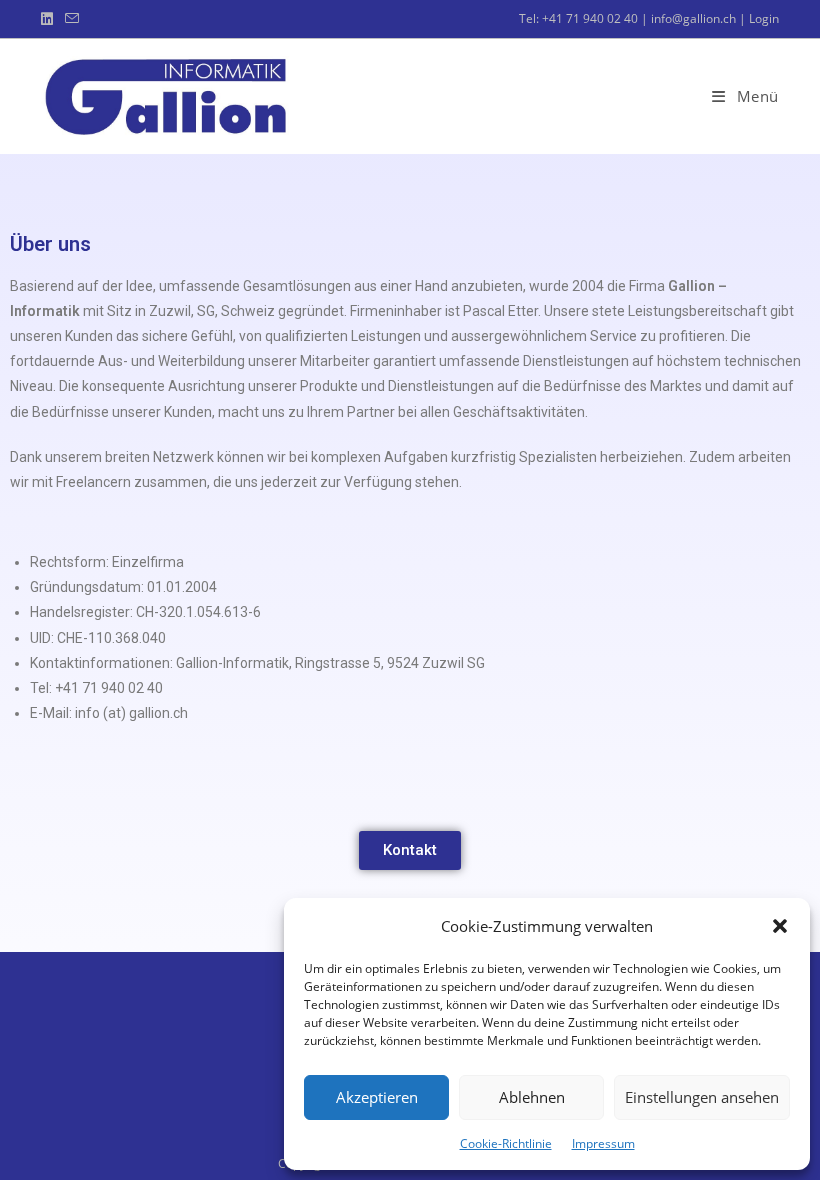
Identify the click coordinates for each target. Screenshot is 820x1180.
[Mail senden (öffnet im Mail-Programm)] (72, 19)
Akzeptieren (377, 1097)
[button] (780, 926)
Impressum (603, 1143)
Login (764, 18)
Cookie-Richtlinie (506, 1143)
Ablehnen (532, 1097)
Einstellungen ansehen (702, 1097)
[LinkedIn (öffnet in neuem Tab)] (50, 19)
